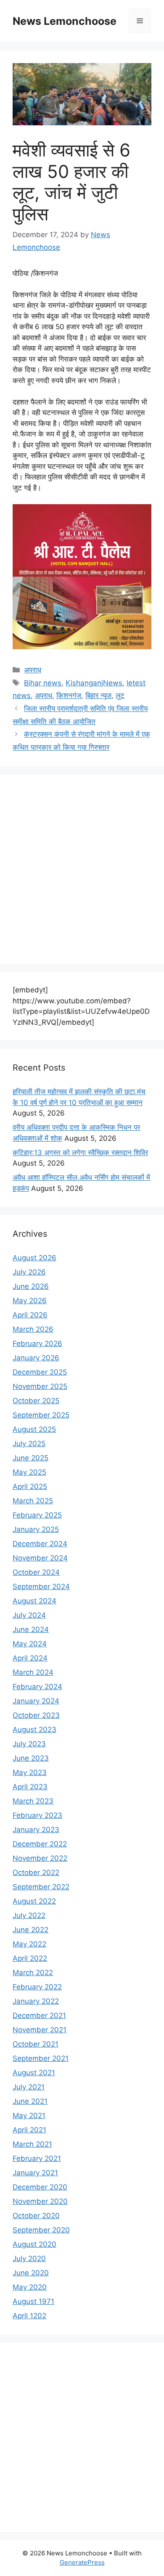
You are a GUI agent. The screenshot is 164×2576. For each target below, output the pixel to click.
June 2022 (30, 1930)
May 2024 (30, 1644)
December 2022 (40, 1844)
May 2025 (29, 1472)
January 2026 (36, 1358)
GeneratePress (82, 2562)
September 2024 (41, 1587)
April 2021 (29, 2130)
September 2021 (41, 2058)
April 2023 (30, 1787)
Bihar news (43, 683)
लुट (120, 696)
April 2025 (30, 1486)
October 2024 (36, 1572)
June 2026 (31, 1286)
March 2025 (33, 1501)
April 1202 (29, 2316)
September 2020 (41, 2230)
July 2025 (29, 1444)
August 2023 (34, 1730)
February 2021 (37, 2158)
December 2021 (39, 2015)
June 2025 (30, 1458)
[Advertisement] (82, 869)
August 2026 (34, 1258)
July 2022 (29, 1915)
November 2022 (40, 1858)
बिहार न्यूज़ (98, 696)
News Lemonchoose (65, 21)
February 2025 (37, 1515)
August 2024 (34, 1601)
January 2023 (36, 1830)
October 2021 (36, 2044)
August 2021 (34, 2073)
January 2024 (36, 1701)
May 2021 (29, 2116)
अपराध (33, 670)
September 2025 (41, 1415)
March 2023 (33, 1801)
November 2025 (40, 1386)
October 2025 (36, 1401)
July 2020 (29, 2259)
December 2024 (40, 1544)
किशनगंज (69, 696)
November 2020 (40, 2201)
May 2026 (30, 1301)
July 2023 (29, 1744)
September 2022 (41, 1887)
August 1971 (33, 2301)
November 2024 (40, 1558)
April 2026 (30, 1315)
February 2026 (37, 1344)
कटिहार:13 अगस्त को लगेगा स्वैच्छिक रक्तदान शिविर (80, 1153)
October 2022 (36, 1872)
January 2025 (36, 1529)
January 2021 (35, 2173)
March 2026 (33, 1329)
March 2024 (33, 1672)
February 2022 (37, 1987)
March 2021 (32, 2144)
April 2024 (30, 1658)
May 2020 (30, 2287)
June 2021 (30, 2101)
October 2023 (36, 1715)
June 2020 (31, 2273)
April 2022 (30, 1958)
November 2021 (40, 2030)
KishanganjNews (94, 683)
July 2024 (29, 1615)
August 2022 (34, 1901)
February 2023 (37, 1815)
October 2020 (36, 2216)
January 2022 (36, 2001)
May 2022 (29, 1944)
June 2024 (31, 1629)
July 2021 (29, 2087)
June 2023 (31, 1758)
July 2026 (29, 1272)
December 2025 (40, 1372)
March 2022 (33, 1973)
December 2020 (40, 2187)
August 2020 (34, 2244)
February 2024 (37, 1687)
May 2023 (30, 1772)
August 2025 (34, 1429)
